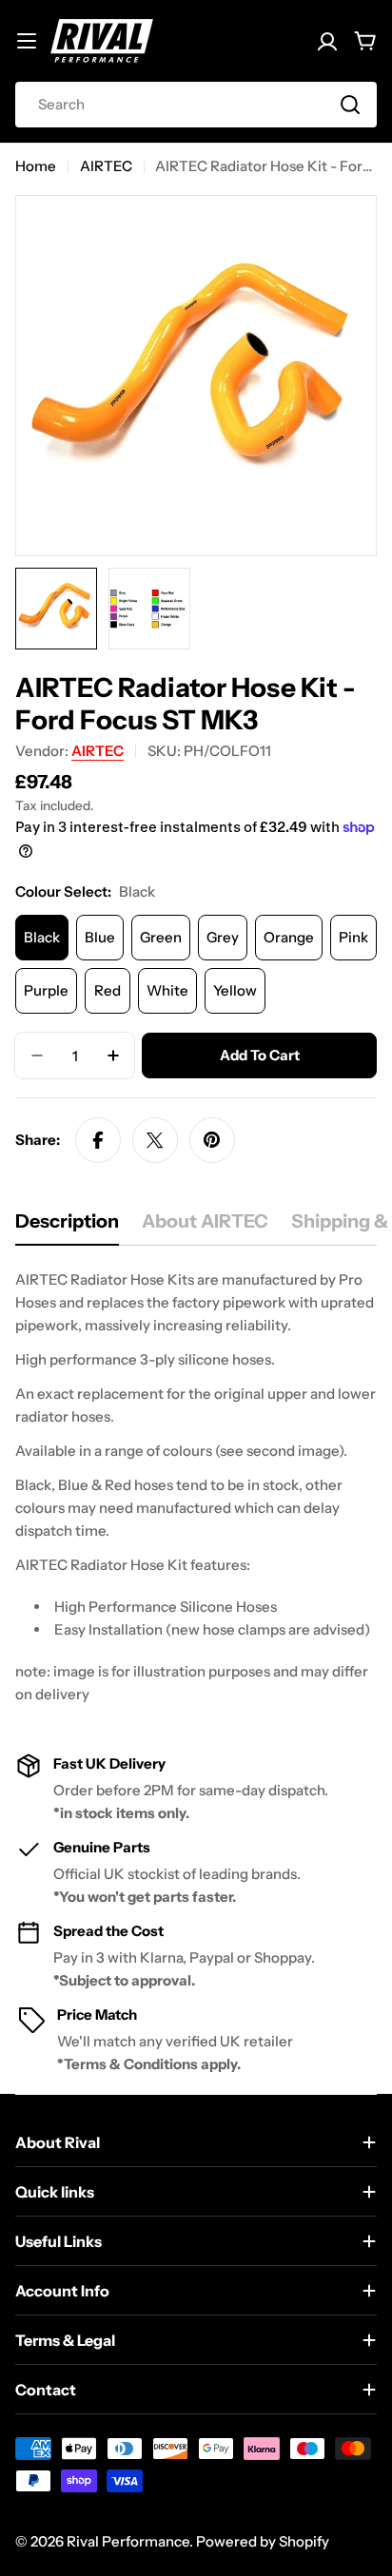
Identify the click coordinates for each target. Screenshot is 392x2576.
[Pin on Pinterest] (212, 1140)
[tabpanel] (196, 1487)
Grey (223, 937)
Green (161, 937)
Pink (353, 937)
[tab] (67, 1227)
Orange (289, 937)
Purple (46, 990)
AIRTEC (106, 166)
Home (36, 166)
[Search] (350, 105)
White (167, 990)
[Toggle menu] (27, 41)
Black (42, 937)
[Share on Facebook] (98, 1140)
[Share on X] (155, 1140)
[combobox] (196, 105)
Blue (100, 937)
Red (108, 990)
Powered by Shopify (263, 2541)
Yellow (235, 990)
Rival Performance (128, 2541)
